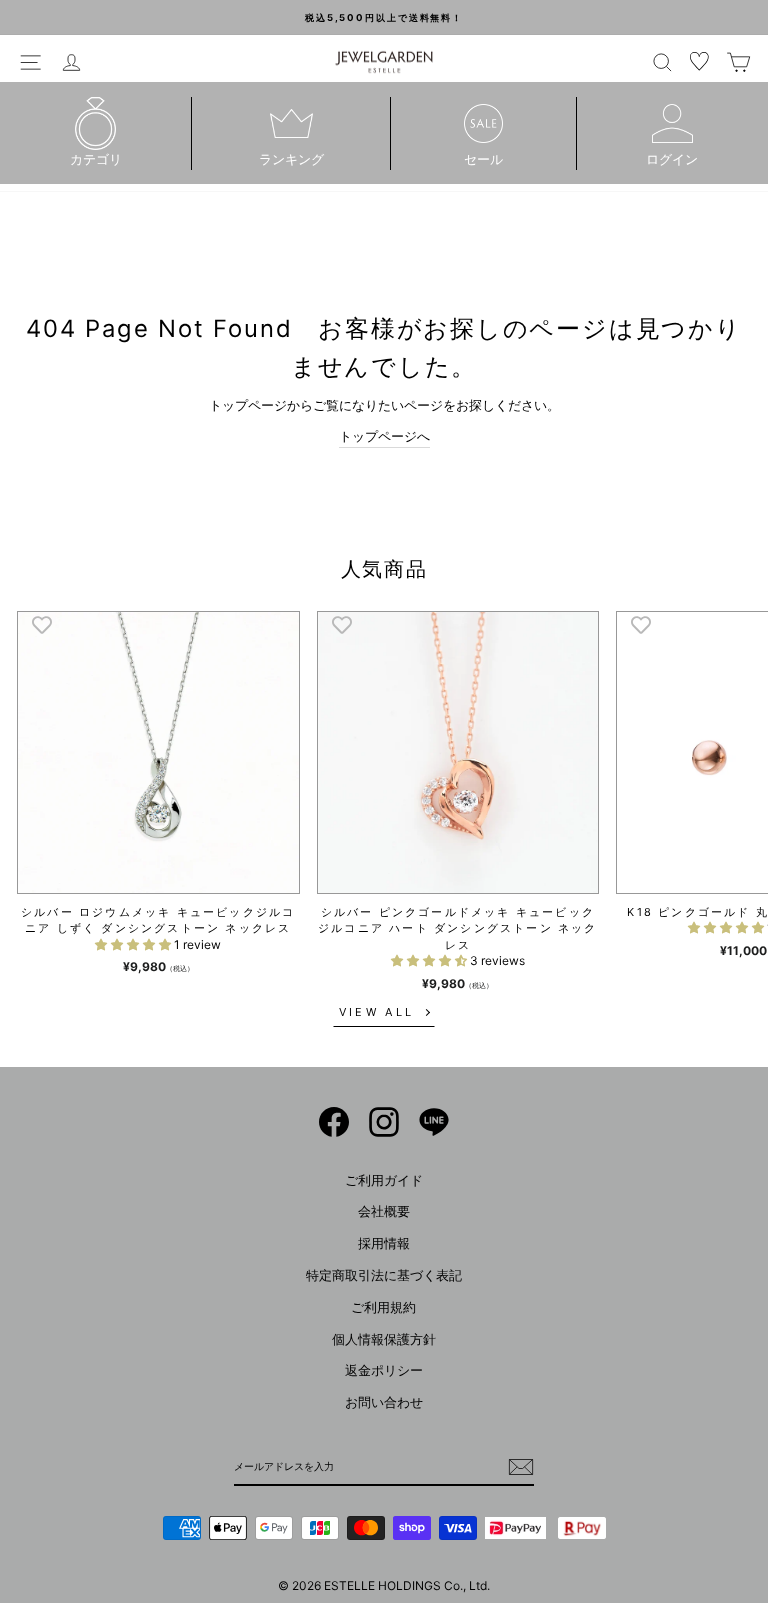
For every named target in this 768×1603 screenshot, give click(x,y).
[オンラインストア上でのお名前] (334, 1122)
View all (376, 1012)
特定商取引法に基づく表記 (384, 1275)
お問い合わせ (384, 1402)
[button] (134, 944)
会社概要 (384, 1211)
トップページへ (384, 436)
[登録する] (521, 1467)
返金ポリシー (384, 1370)
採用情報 (384, 1243)
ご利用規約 (383, 1307)
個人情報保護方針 (384, 1339)
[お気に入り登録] (42, 624)
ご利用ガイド (384, 1180)
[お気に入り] (700, 62)
